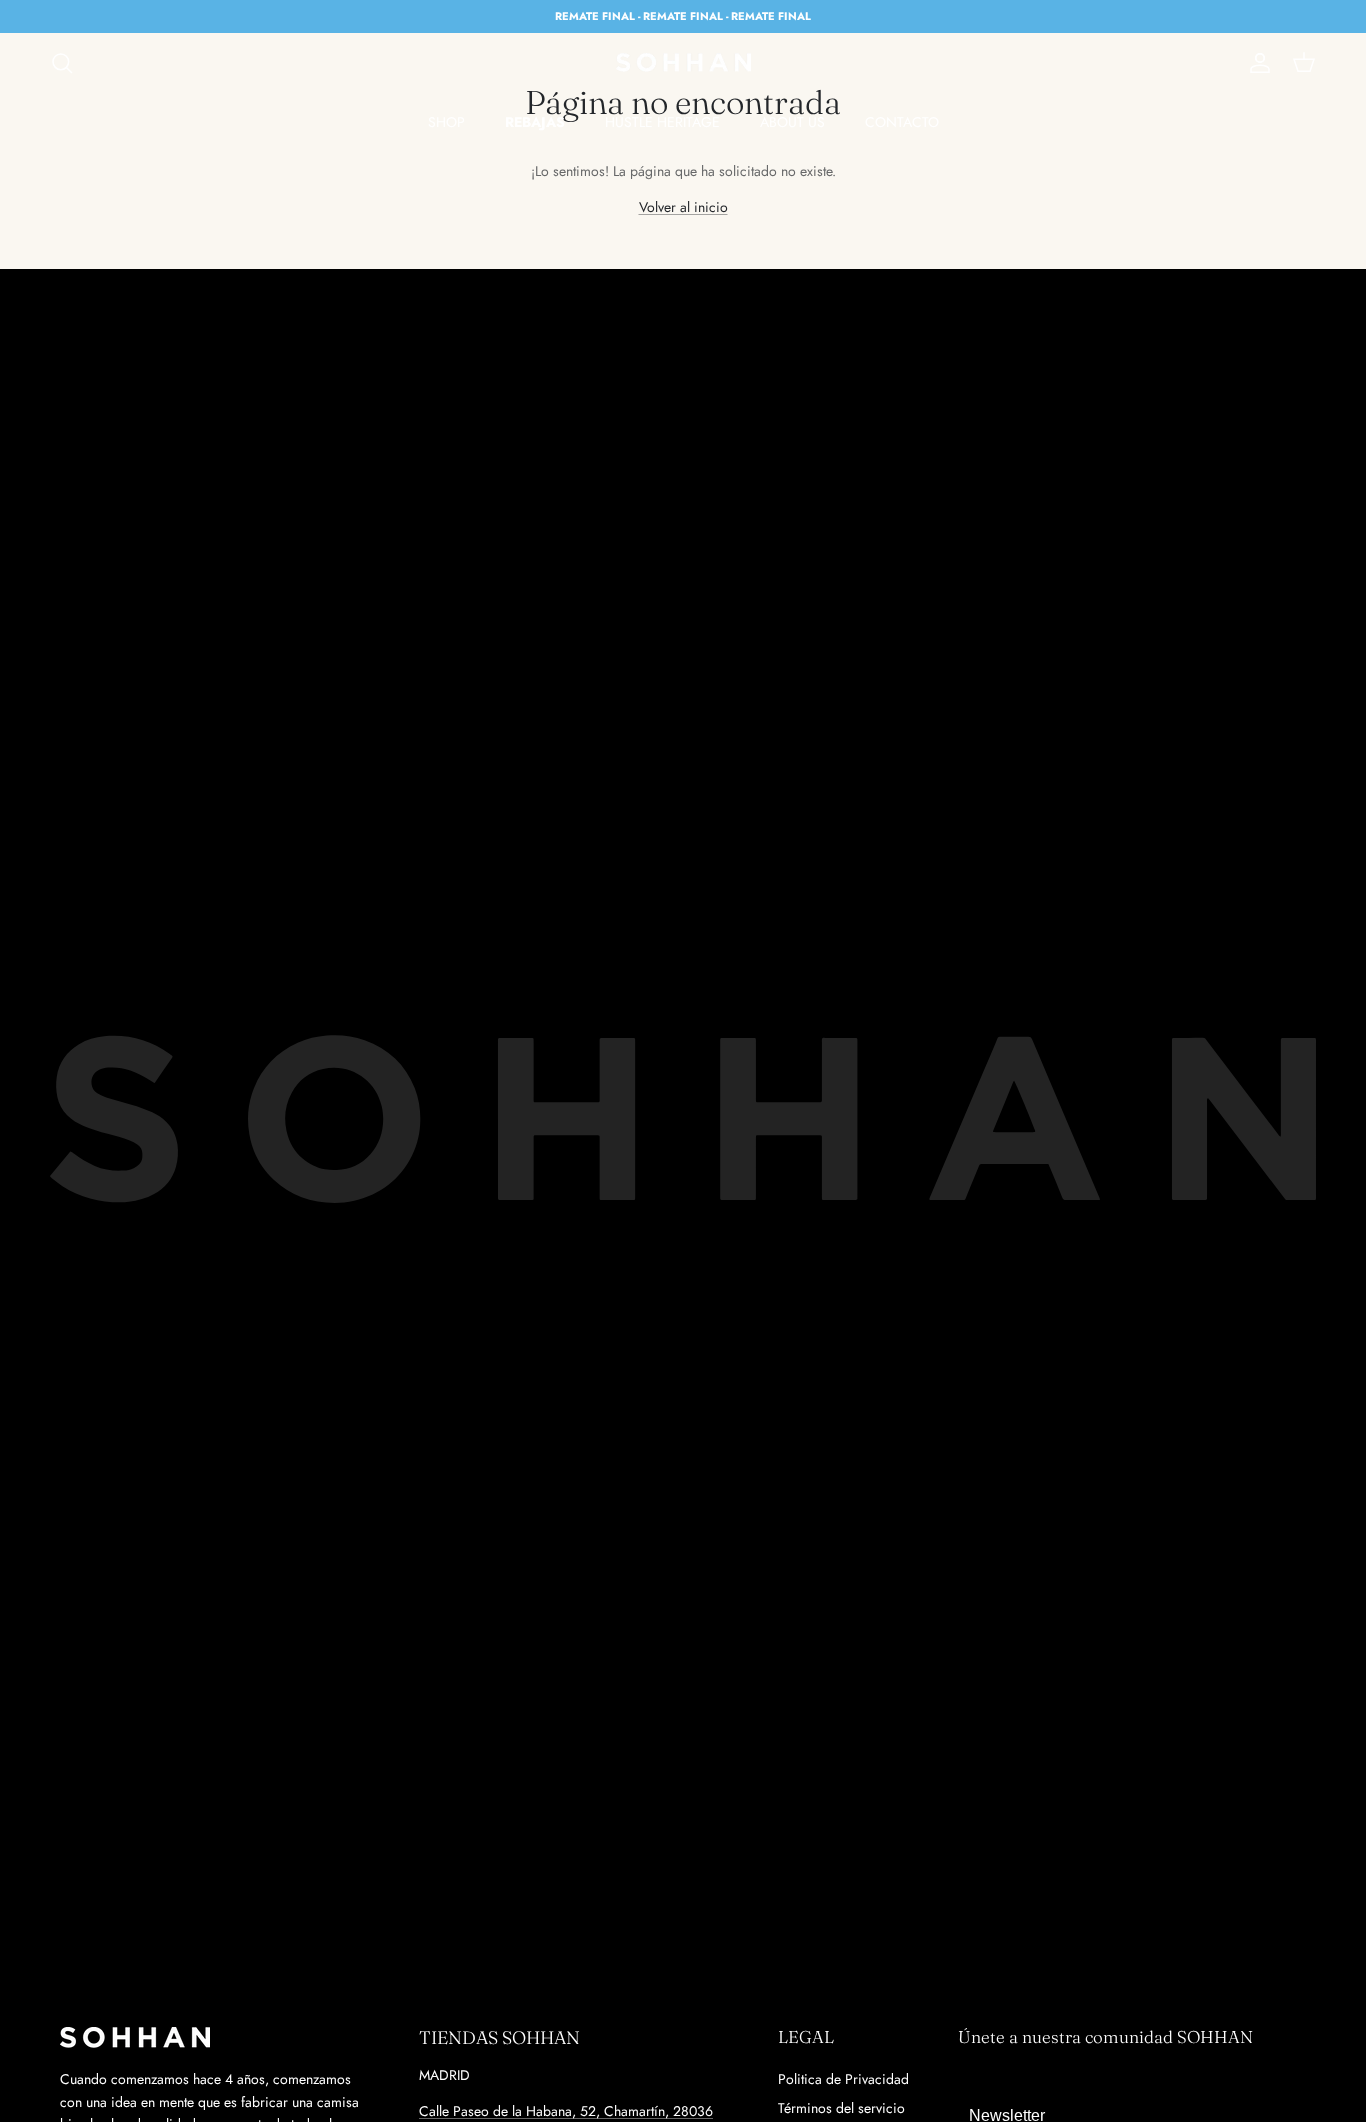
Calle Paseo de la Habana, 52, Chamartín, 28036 (566, 2111)
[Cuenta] (1256, 63)
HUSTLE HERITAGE (662, 122)
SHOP (446, 122)
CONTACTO (902, 122)
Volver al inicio (683, 207)
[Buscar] (62, 63)
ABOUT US (792, 122)
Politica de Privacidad (843, 2079)
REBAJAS (535, 122)
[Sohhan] (683, 63)
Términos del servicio (841, 2108)
